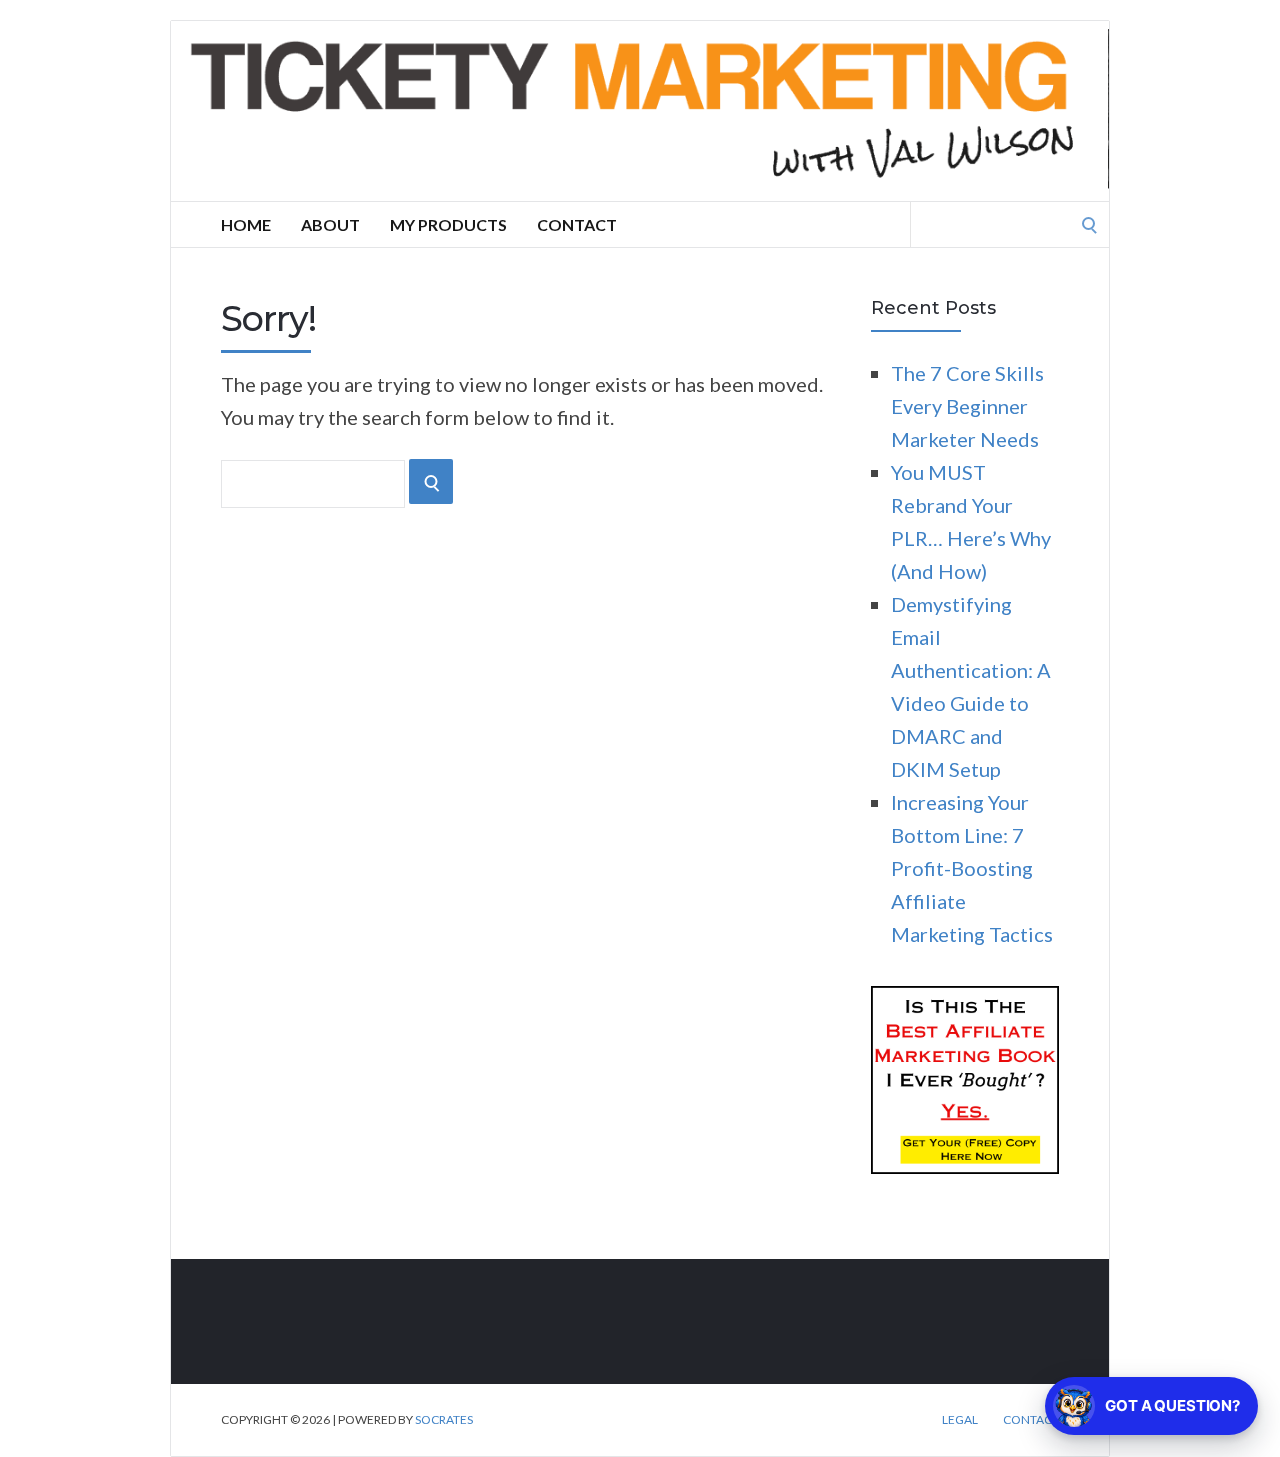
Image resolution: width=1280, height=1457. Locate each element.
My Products (448, 224)
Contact (577, 224)
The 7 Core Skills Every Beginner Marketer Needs (967, 406)
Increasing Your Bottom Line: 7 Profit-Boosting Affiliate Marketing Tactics (972, 868)
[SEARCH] (431, 481)
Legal (960, 1420)
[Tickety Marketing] (640, 111)
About (330, 224)
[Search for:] (1010, 222)
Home (246, 224)
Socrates (444, 1419)
